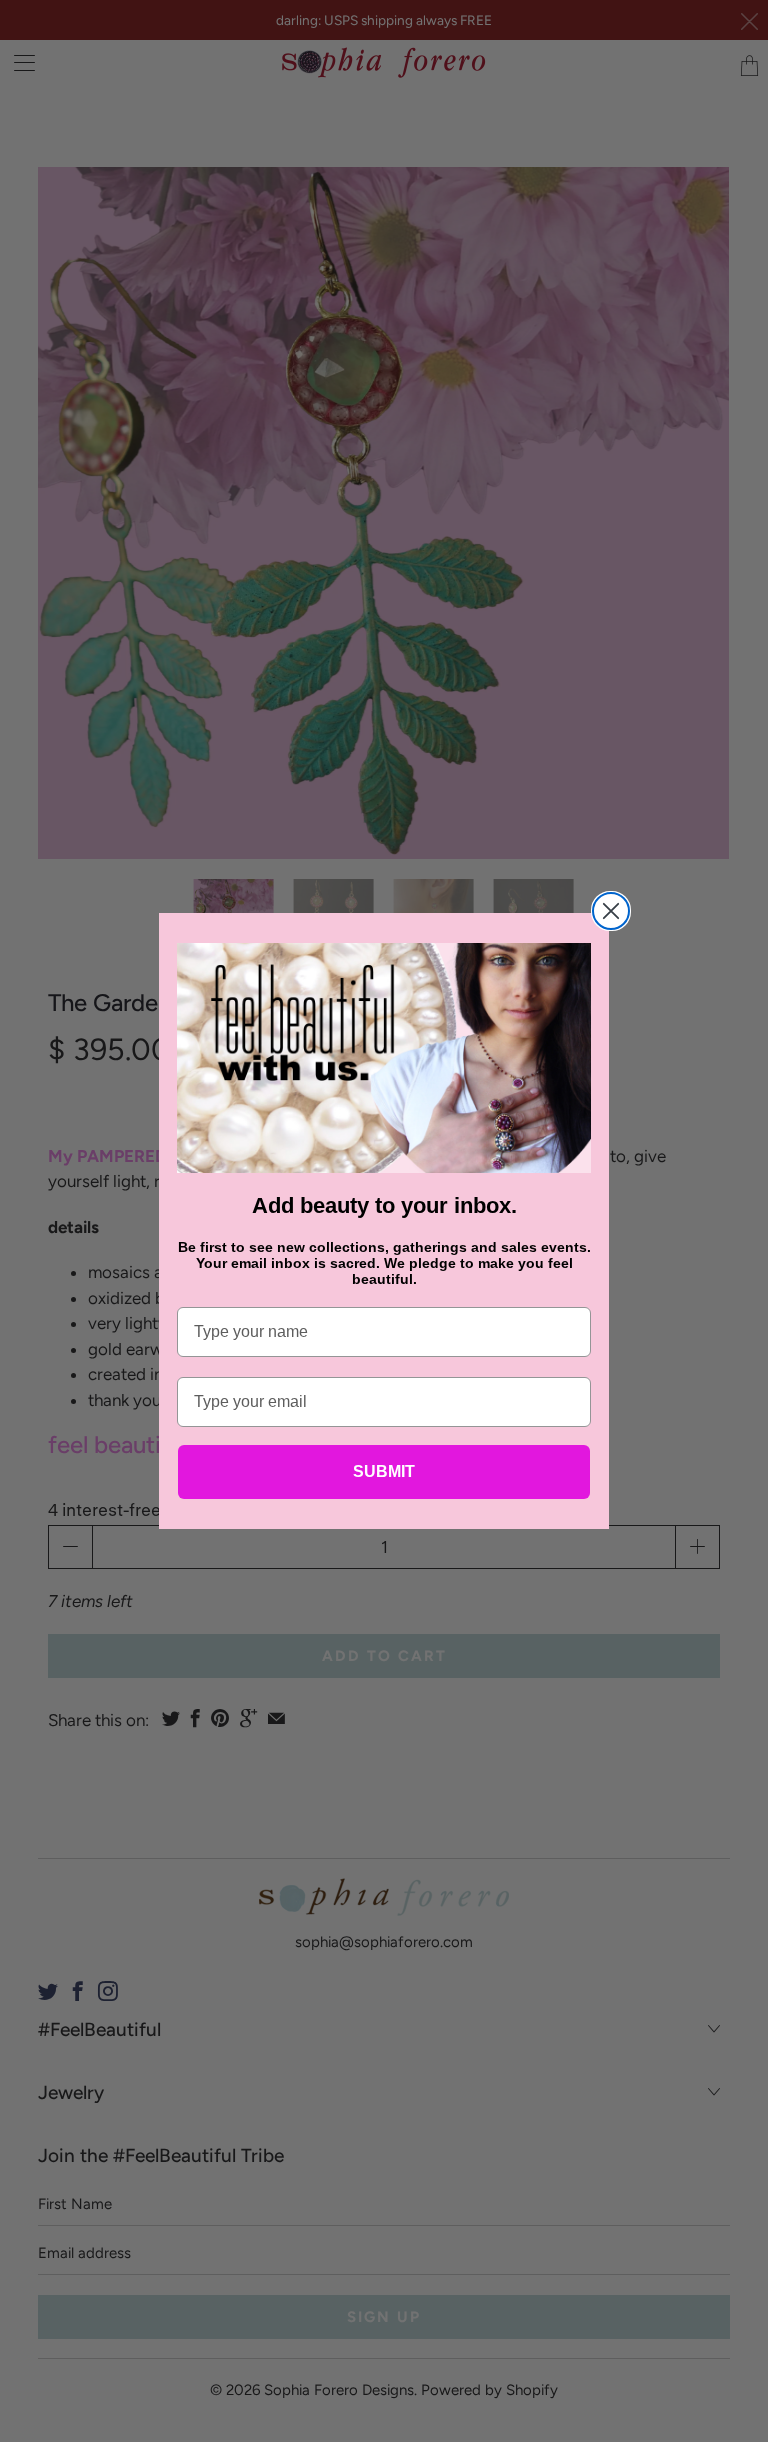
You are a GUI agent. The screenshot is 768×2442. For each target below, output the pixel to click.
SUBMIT (384, 1471)
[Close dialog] (611, 911)
